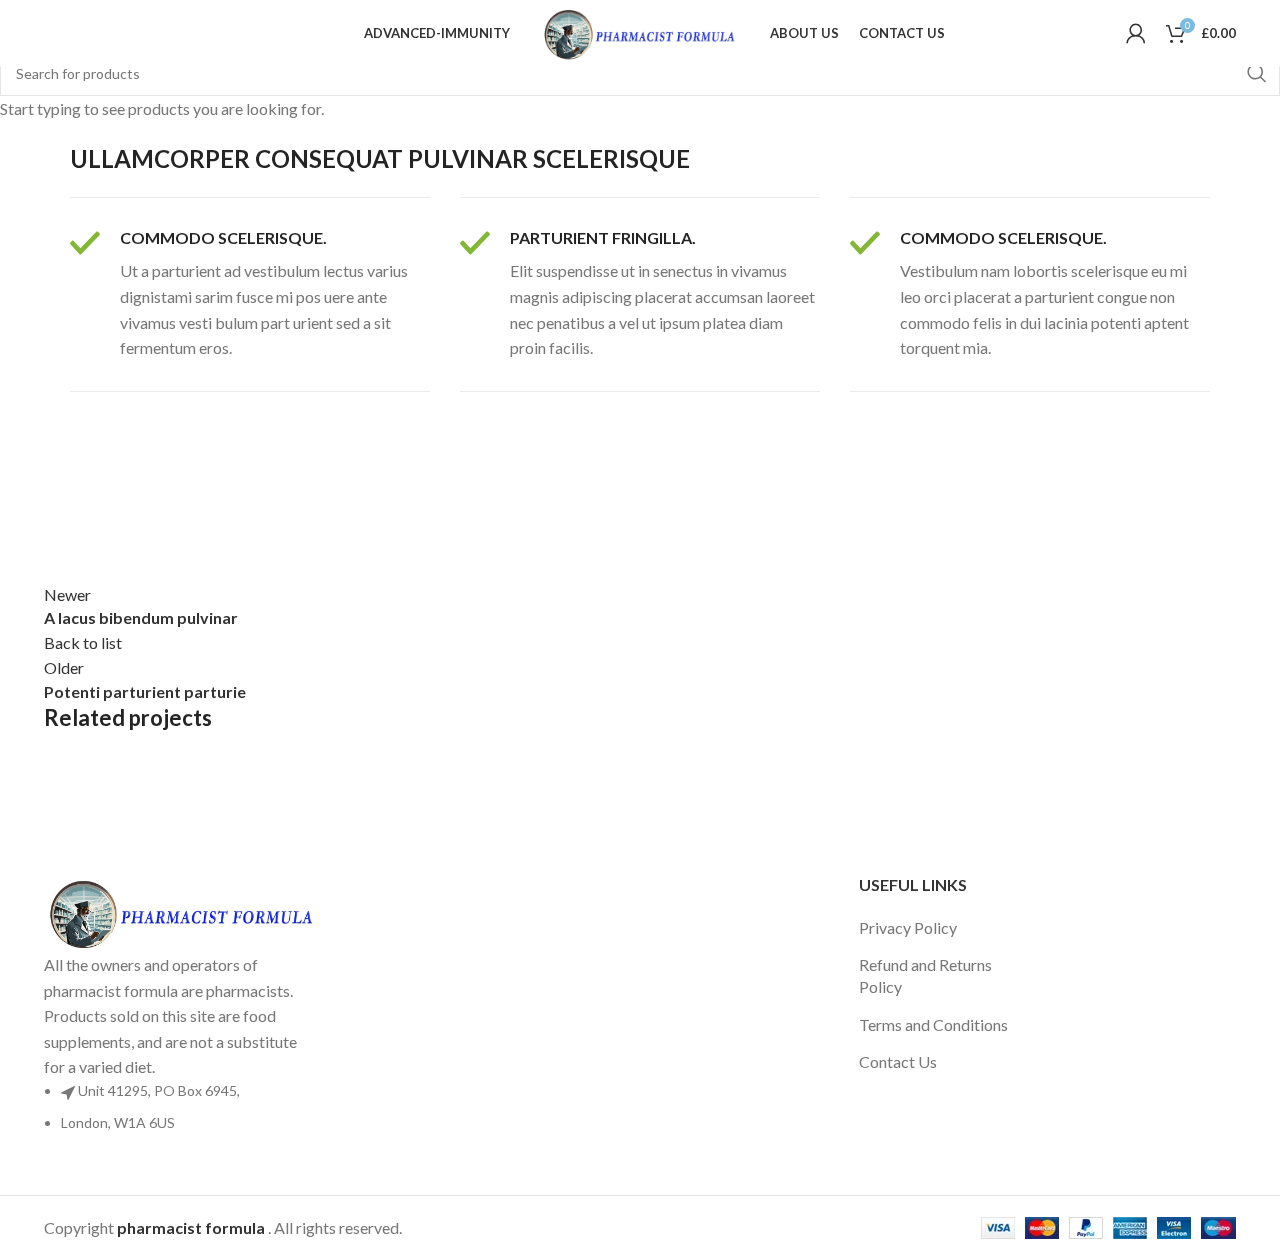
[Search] (44, 33)
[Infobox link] (250, 294)
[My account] (1136, 33)
